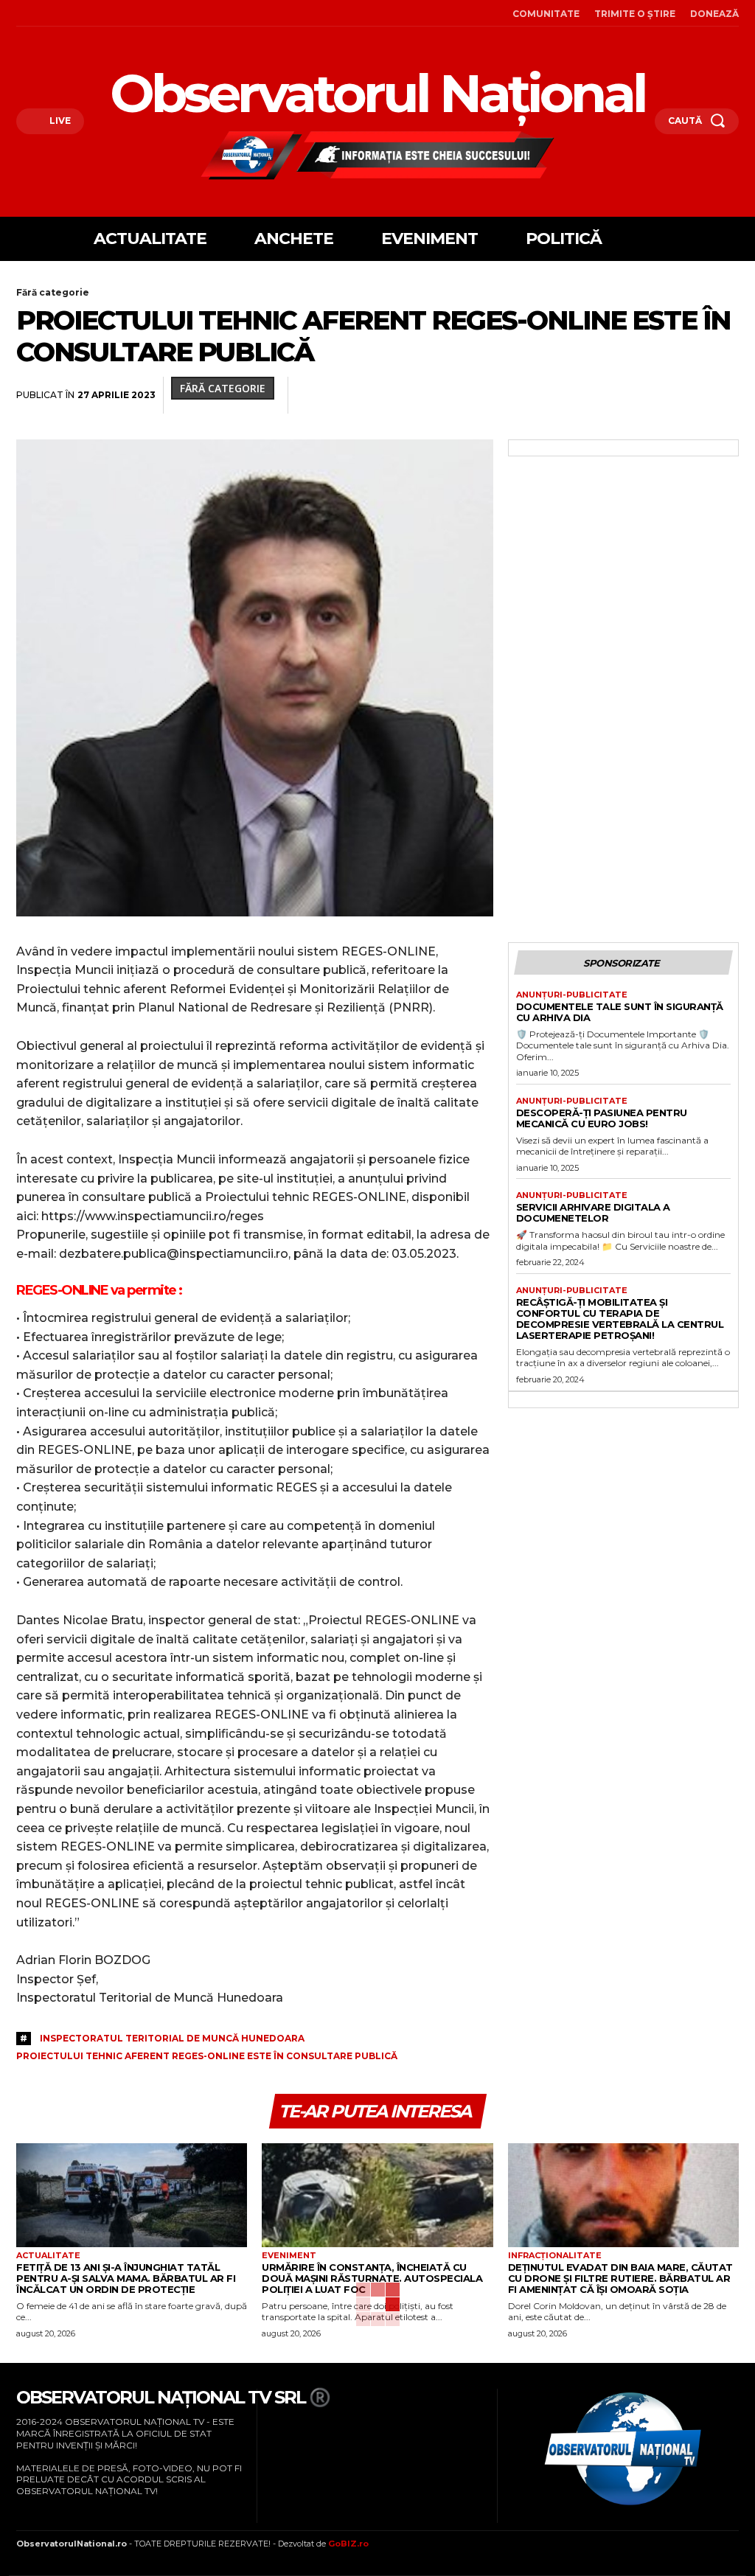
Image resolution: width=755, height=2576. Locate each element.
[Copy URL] (724, 395)
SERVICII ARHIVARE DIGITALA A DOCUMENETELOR (593, 1212)
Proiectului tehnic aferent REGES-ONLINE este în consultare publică (207, 2056)
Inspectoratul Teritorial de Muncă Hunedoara (172, 2038)
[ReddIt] (588, 395)
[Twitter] (453, 395)
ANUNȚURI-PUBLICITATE (572, 995)
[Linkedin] (554, 395)
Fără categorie (53, 292)
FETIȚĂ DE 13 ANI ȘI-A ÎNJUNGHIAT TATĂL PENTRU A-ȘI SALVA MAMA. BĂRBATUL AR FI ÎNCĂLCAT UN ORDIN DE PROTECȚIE (126, 2278)
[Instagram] (41, 13)
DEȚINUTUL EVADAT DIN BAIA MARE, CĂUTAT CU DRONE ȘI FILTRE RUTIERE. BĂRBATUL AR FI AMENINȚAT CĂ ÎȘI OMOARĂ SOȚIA (620, 2278)
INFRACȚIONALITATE (555, 2256)
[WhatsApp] (521, 395)
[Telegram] (690, 395)
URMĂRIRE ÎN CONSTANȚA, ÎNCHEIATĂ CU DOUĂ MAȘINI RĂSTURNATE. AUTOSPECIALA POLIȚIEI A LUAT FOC (372, 2278)
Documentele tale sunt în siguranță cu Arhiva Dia (620, 1012)
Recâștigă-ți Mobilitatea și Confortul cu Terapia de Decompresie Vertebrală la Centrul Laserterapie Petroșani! (620, 1319)
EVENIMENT (289, 2256)
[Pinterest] (487, 395)
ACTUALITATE (48, 2256)
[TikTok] (61, 13)
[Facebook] (20, 13)
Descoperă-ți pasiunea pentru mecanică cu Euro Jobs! (602, 1118)
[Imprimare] (656, 395)
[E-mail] (622, 395)
